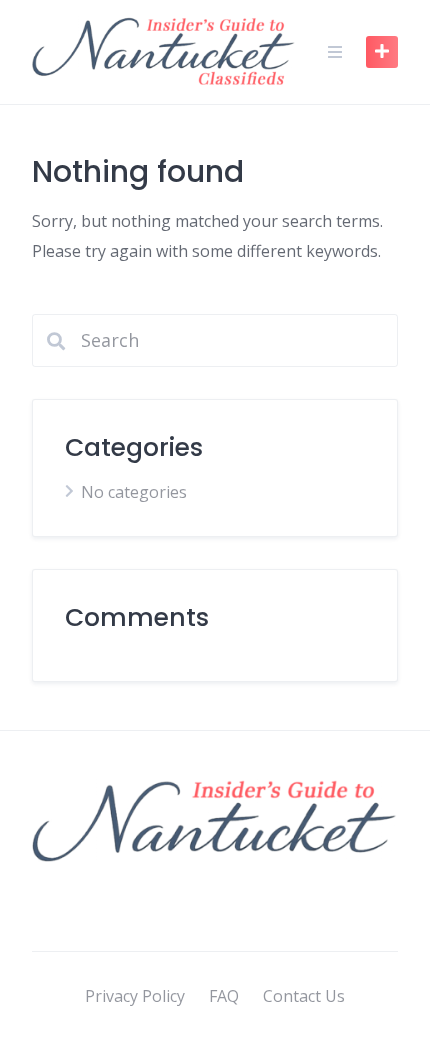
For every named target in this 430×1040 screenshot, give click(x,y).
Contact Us (304, 996)
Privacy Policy (135, 996)
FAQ (224, 996)
